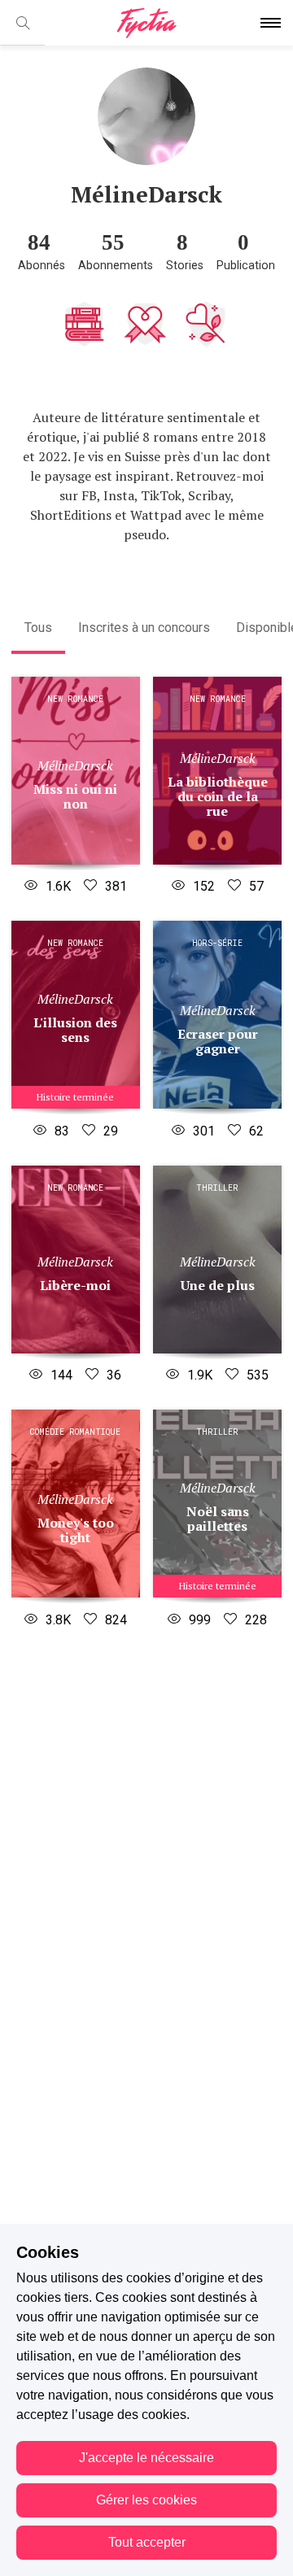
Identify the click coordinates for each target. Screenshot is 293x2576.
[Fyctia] (146, 23)
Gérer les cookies (146, 2500)
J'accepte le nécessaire (146, 2458)
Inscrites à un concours (144, 628)
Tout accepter (147, 2542)
